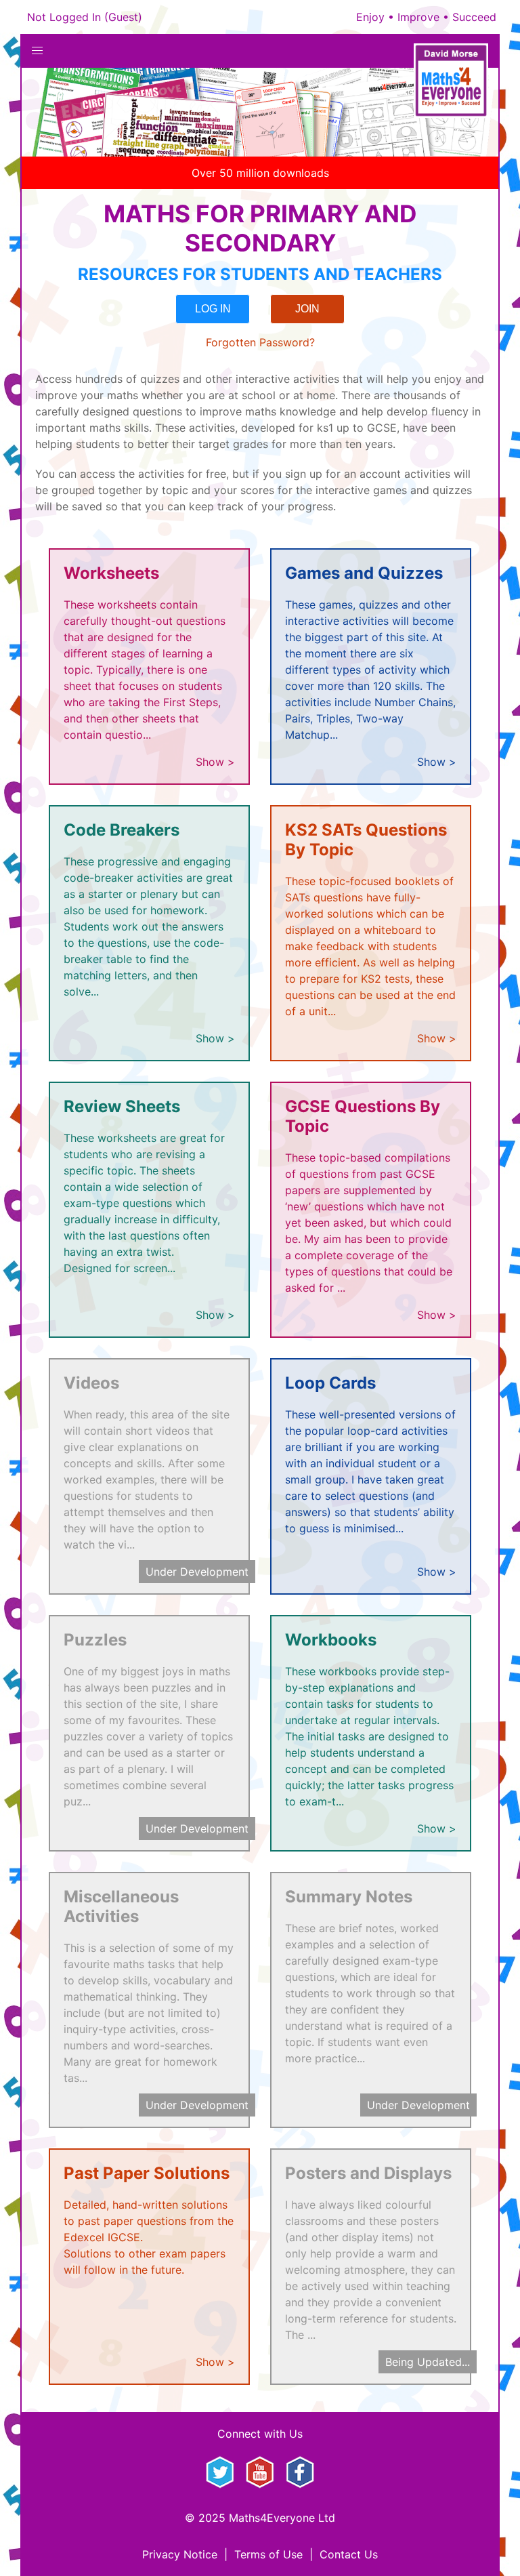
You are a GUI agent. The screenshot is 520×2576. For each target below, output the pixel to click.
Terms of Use (268, 2554)
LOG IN (213, 309)
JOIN (307, 309)
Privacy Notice (180, 2554)
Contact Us (349, 2554)
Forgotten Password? (260, 342)
